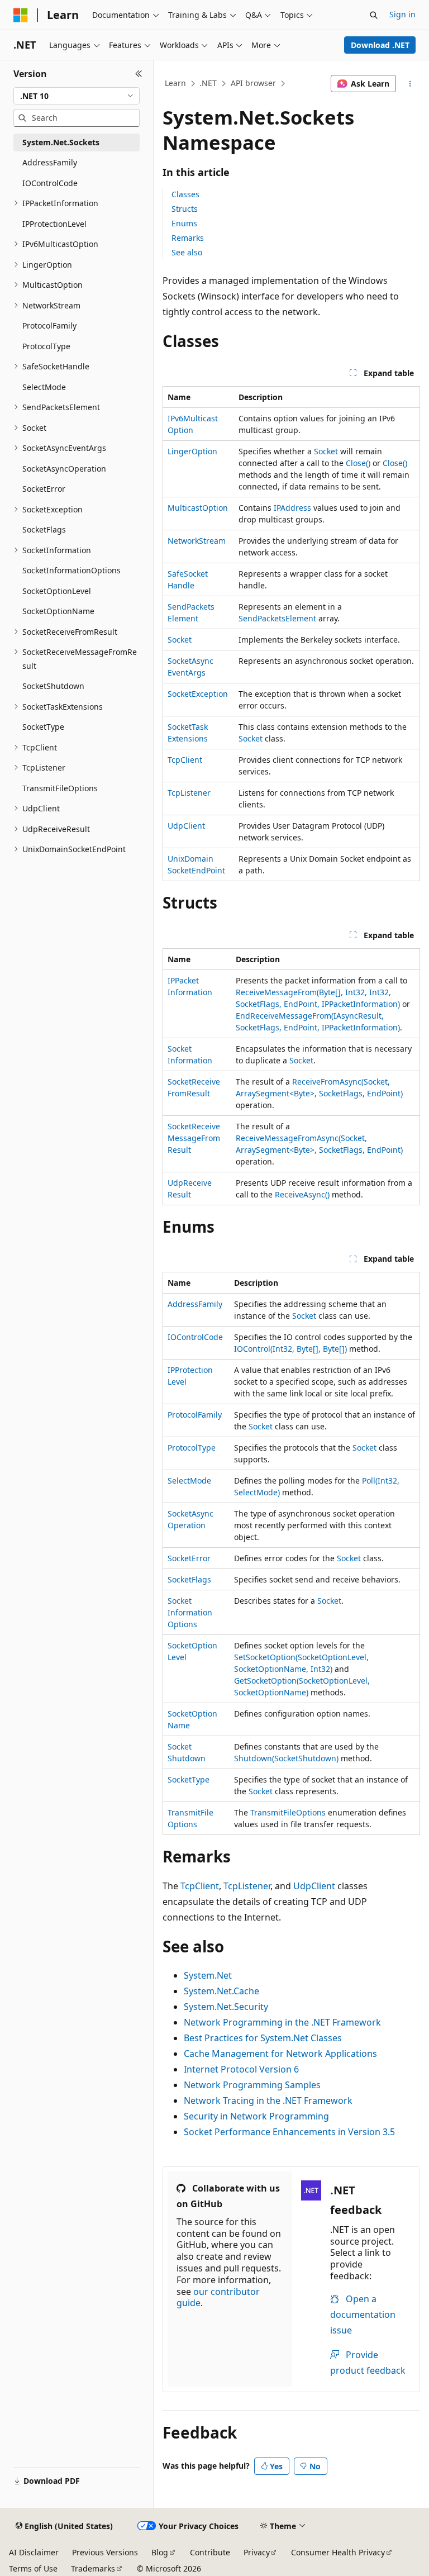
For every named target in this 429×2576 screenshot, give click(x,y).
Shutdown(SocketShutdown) (286, 1758)
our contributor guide (218, 2297)
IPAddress (292, 508)
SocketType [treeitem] (43, 727)
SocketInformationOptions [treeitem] (71, 570)
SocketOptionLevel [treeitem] (57, 591)
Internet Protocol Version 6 (241, 2069)
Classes (185, 194)
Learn (175, 83)
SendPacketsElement (277, 618)
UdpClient (186, 826)
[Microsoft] (21, 15)
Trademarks (93, 2568)
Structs (185, 209)
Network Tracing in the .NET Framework (268, 2100)
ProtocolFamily (195, 1415)
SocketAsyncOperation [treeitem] (64, 469)
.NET (208, 83)
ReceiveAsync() (302, 1194)
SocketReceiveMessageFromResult (194, 1138)
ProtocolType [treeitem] (46, 346)
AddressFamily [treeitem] (50, 162)
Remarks (188, 238)
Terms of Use (33, 2568)
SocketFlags (189, 1579)
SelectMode (189, 1481)
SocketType (189, 1779)
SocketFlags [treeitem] (44, 529)
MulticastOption (198, 508)
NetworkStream (197, 541)
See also (187, 252)
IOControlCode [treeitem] (50, 183)
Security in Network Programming (256, 2116)
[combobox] (77, 96)
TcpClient (185, 760)
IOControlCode (195, 1337)
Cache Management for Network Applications (280, 2054)
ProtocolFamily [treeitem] (49, 325)
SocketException (198, 694)
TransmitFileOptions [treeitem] (60, 788)
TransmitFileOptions (288, 1812)
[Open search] (374, 15)
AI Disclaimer (34, 2552)
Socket (326, 451)
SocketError (189, 1558)
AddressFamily (195, 1304)
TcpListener (189, 793)
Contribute (210, 2552)
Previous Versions (105, 2552)
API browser (253, 83)
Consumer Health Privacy (338, 2552)
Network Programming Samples (252, 2085)
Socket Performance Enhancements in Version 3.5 (289, 2132)
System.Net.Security (226, 2007)
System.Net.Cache (221, 1991)
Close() (358, 463)
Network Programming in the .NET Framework (282, 2022)
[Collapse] (139, 74)
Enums (184, 223)
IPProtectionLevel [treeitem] (54, 224)
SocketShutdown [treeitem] (53, 686)
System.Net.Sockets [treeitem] (61, 142)
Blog (160, 2552)
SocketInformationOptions (190, 1612)
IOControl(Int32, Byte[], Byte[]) (290, 1349)
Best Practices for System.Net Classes (263, 2038)
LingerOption (192, 451)
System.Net (208, 1975)
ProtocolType (192, 1448)
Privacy (257, 2552)
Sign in (402, 14)
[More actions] (410, 84)
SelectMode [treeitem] (44, 387)
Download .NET (380, 45)
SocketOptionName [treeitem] (58, 611)
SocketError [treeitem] (44, 489)
